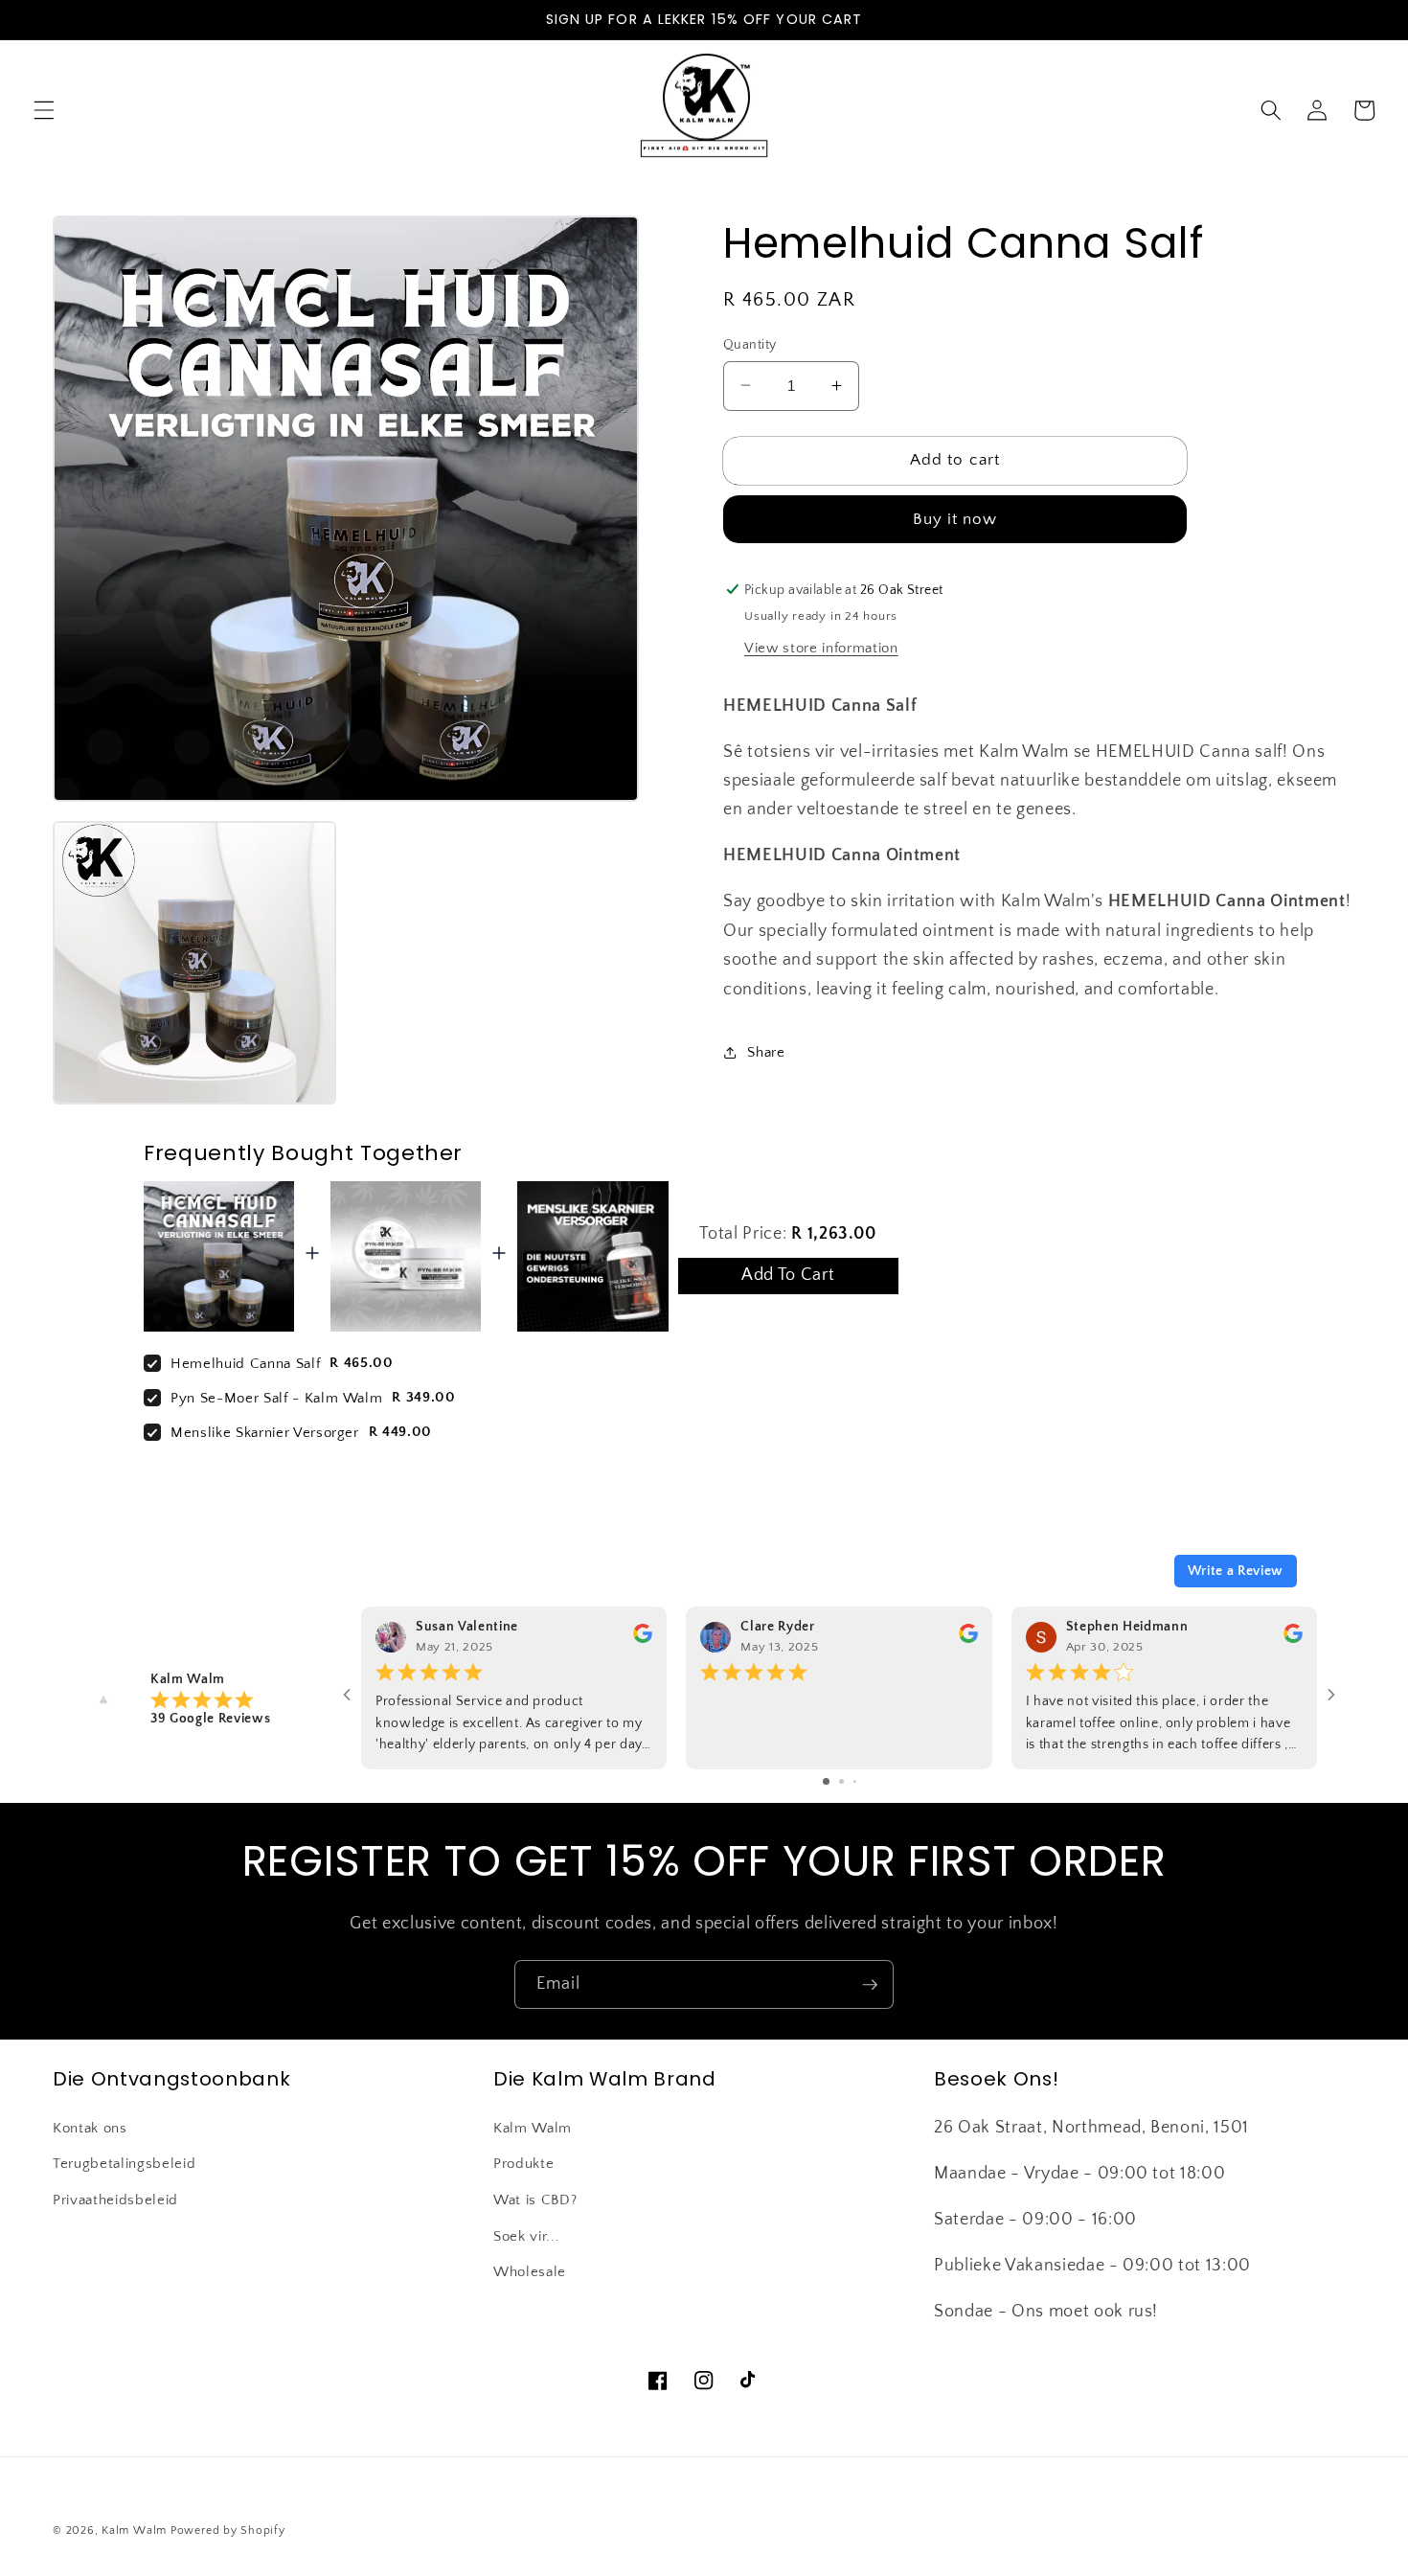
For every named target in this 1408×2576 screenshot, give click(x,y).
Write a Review (1236, 1571)
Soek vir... (526, 2236)
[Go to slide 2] (841, 1781)
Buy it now (955, 518)
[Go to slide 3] (855, 1781)
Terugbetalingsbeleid (124, 2164)
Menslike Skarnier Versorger (265, 1433)
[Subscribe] (870, 1985)
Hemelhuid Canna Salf (245, 1364)
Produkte (523, 2164)
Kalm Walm (533, 2128)
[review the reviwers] (643, 1639)
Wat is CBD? (535, 2200)
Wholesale (530, 2272)
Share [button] (766, 1051)
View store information (821, 648)
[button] (44, 110)
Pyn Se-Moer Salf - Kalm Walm (276, 1398)
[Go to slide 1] (826, 1781)
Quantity (750, 344)
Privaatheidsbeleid (115, 2200)
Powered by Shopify (228, 2530)
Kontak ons (90, 2128)
